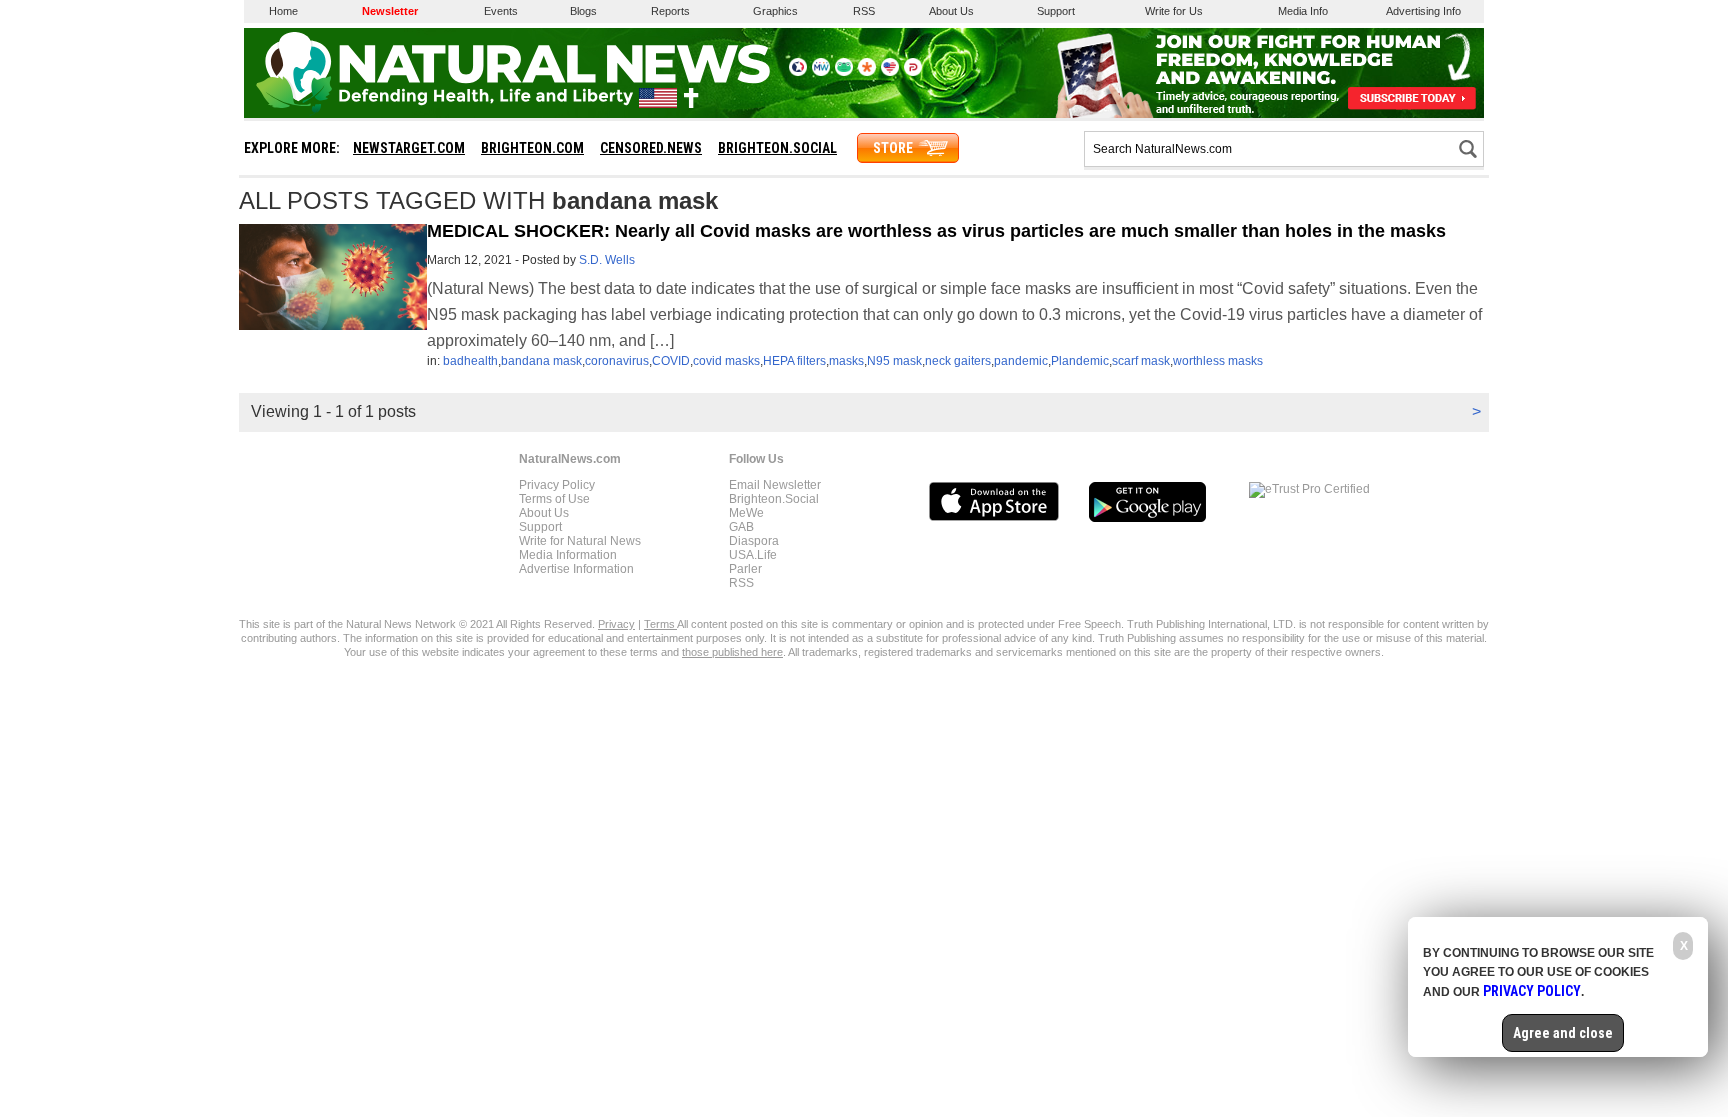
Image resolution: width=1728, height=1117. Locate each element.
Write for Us (1174, 11)
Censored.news (651, 148)
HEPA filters (794, 361)
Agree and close (1563, 1033)
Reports (670, 11)
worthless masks (1218, 361)
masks (846, 361)
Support (1056, 11)
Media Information (568, 555)
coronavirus (617, 361)
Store (893, 148)
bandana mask (541, 361)
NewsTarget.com (409, 148)
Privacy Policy (557, 485)
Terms (660, 624)
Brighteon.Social (774, 499)
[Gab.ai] (844, 72)
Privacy (616, 624)
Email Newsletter (775, 485)
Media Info (1303, 11)
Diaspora (754, 541)
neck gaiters (958, 361)
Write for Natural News (580, 541)
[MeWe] (821, 72)
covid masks (726, 361)
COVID (671, 361)
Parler (745, 569)
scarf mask (1141, 361)
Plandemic (1080, 361)
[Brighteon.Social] (798, 72)
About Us (951, 11)
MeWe (746, 513)
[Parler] (913, 72)
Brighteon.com (532, 148)
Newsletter (390, 11)
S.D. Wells (607, 260)
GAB (741, 527)
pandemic (1021, 361)
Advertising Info (1423, 11)
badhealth (470, 361)
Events (501, 11)
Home (283, 11)
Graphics (775, 11)
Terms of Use (554, 499)
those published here (732, 652)
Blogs (583, 11)
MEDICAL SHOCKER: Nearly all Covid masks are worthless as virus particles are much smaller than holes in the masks (936, 231)
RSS (864, 11)
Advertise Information (576, 569)
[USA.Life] (890, 72)
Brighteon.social (777, 148)
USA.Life (753, 555)
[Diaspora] (867, 72)
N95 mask (894, 361)
